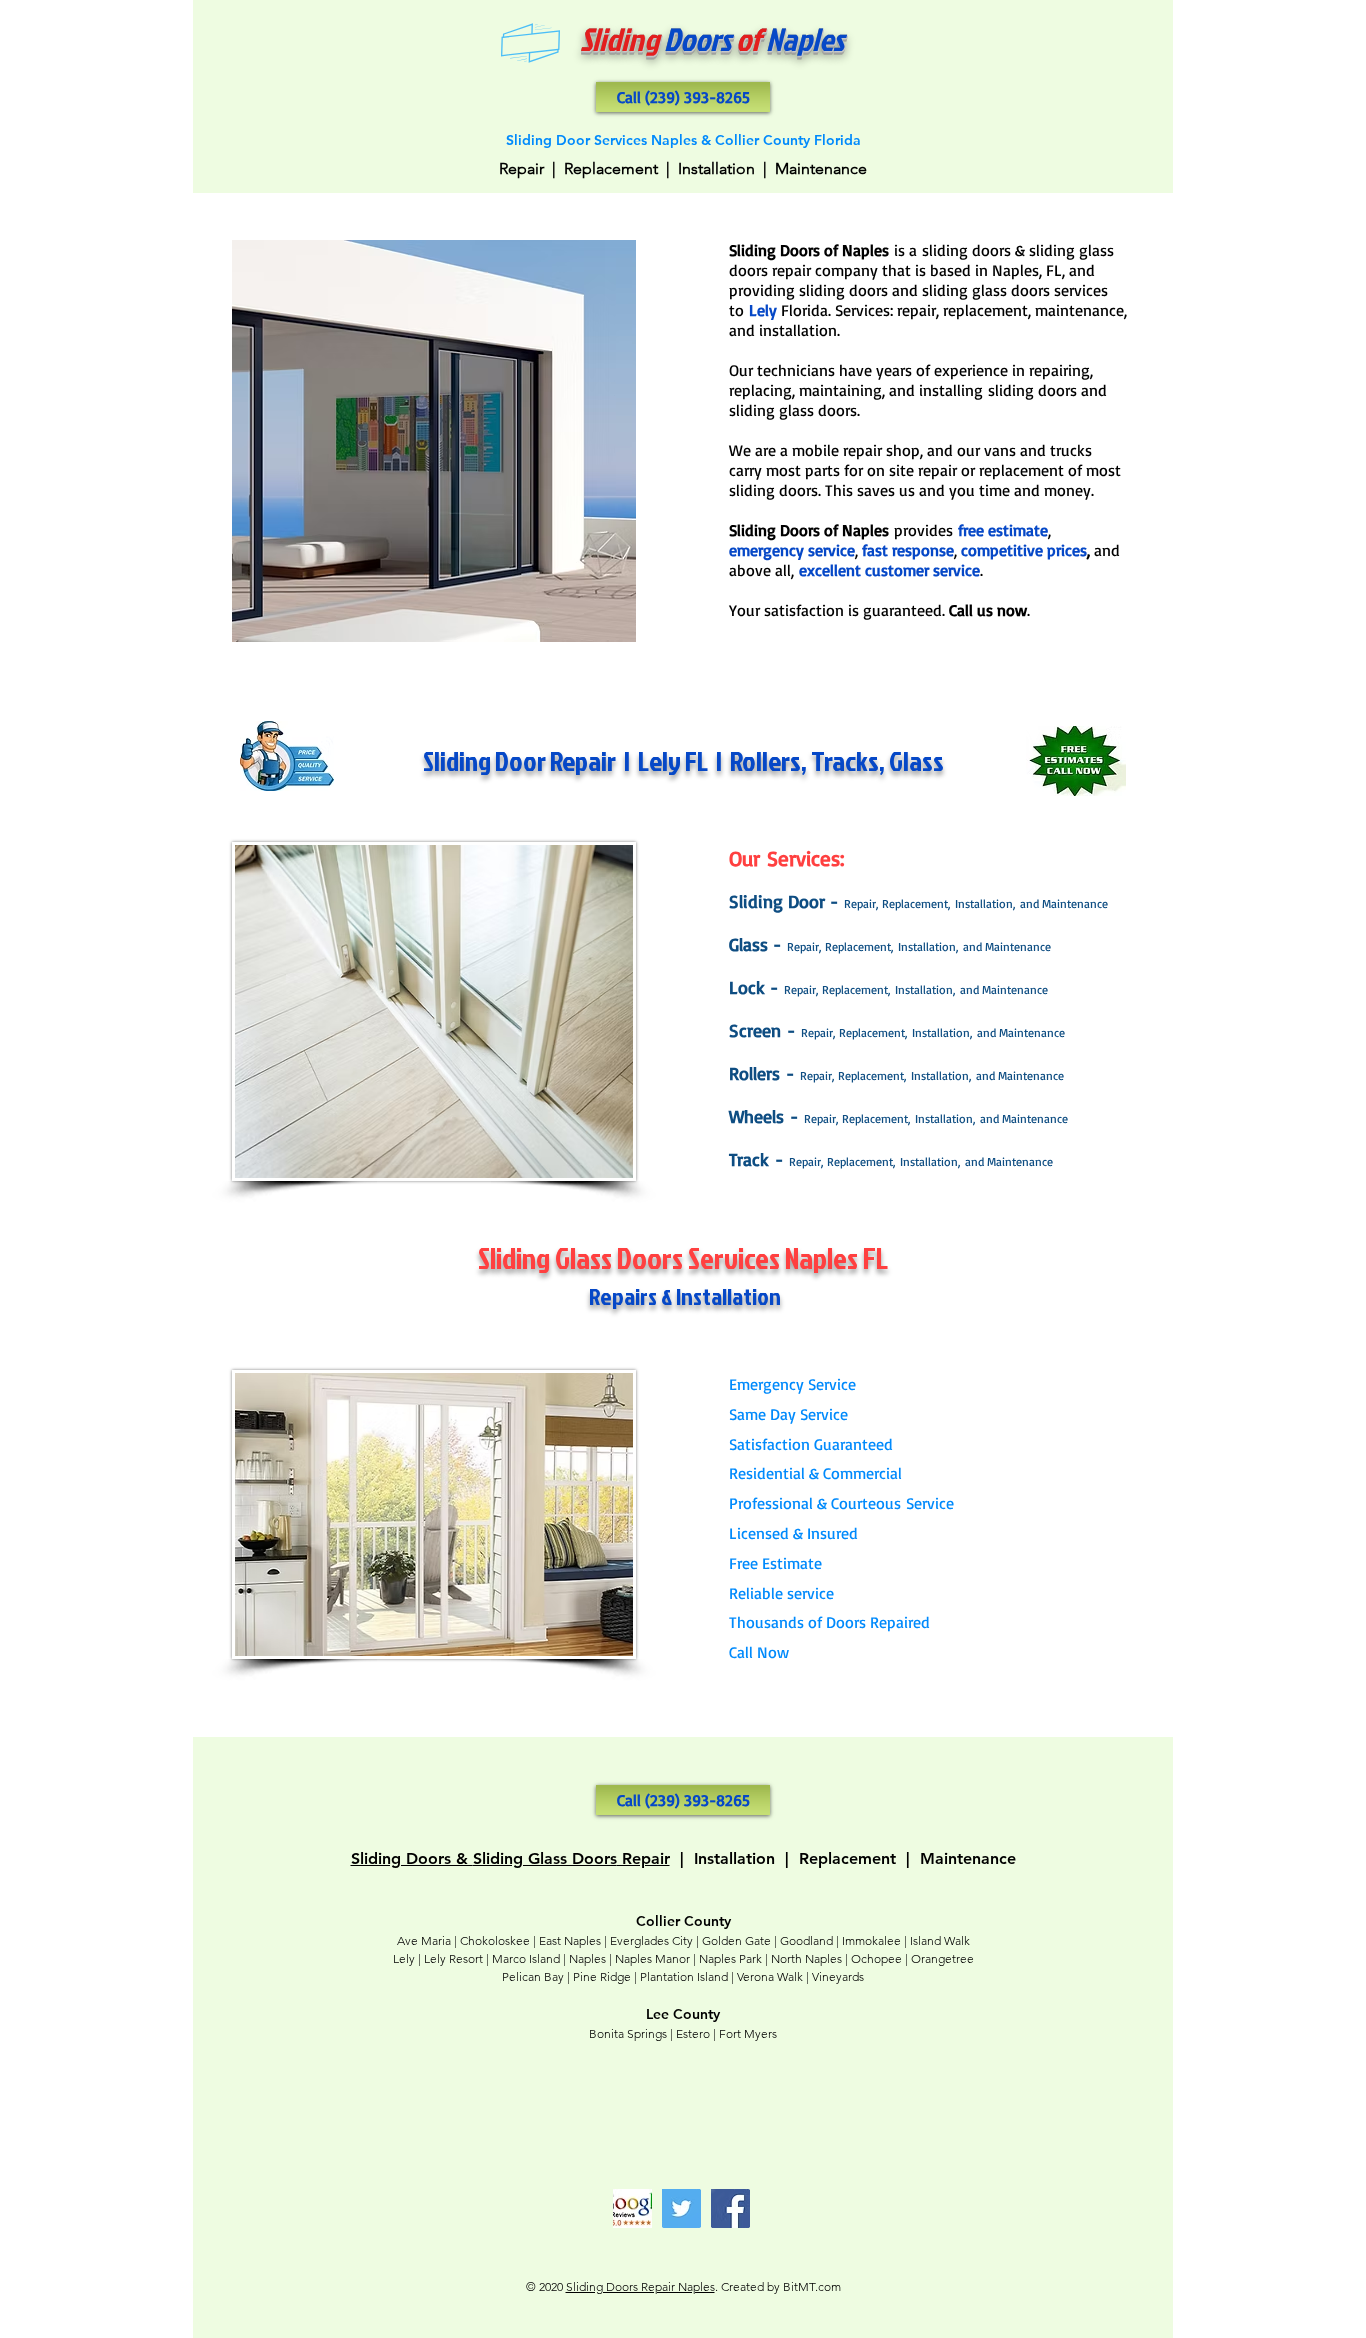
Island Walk (940, 1940)
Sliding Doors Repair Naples (640, 2286)
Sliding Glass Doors (545, 1858)
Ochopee (876, 1958)
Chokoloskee (495, 1940)
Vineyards (838, 1976)
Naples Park (730, 1958)
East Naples (570, 1940)
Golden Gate (736, 1940)
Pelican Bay (533, 1976)
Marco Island (526, 1958)
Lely (404, 1958)
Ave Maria (424, 1940)
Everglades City (651, 1940)
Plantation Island (684, 1976)
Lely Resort (453, 1958)
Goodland (806, 1940)
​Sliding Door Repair (519, 760)
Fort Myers (748, 2033)
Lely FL (673, 760)
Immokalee (871, 1940)
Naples (587, 1958)
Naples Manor (652, 1958)
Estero (693, 2033)
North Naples (806, 1958)
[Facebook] (730, 2208)
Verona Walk (770, 1976)
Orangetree (942, 1958)
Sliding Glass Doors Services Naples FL (683, 1258)
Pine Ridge (602, 1976)
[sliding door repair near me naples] (632, 2208)
